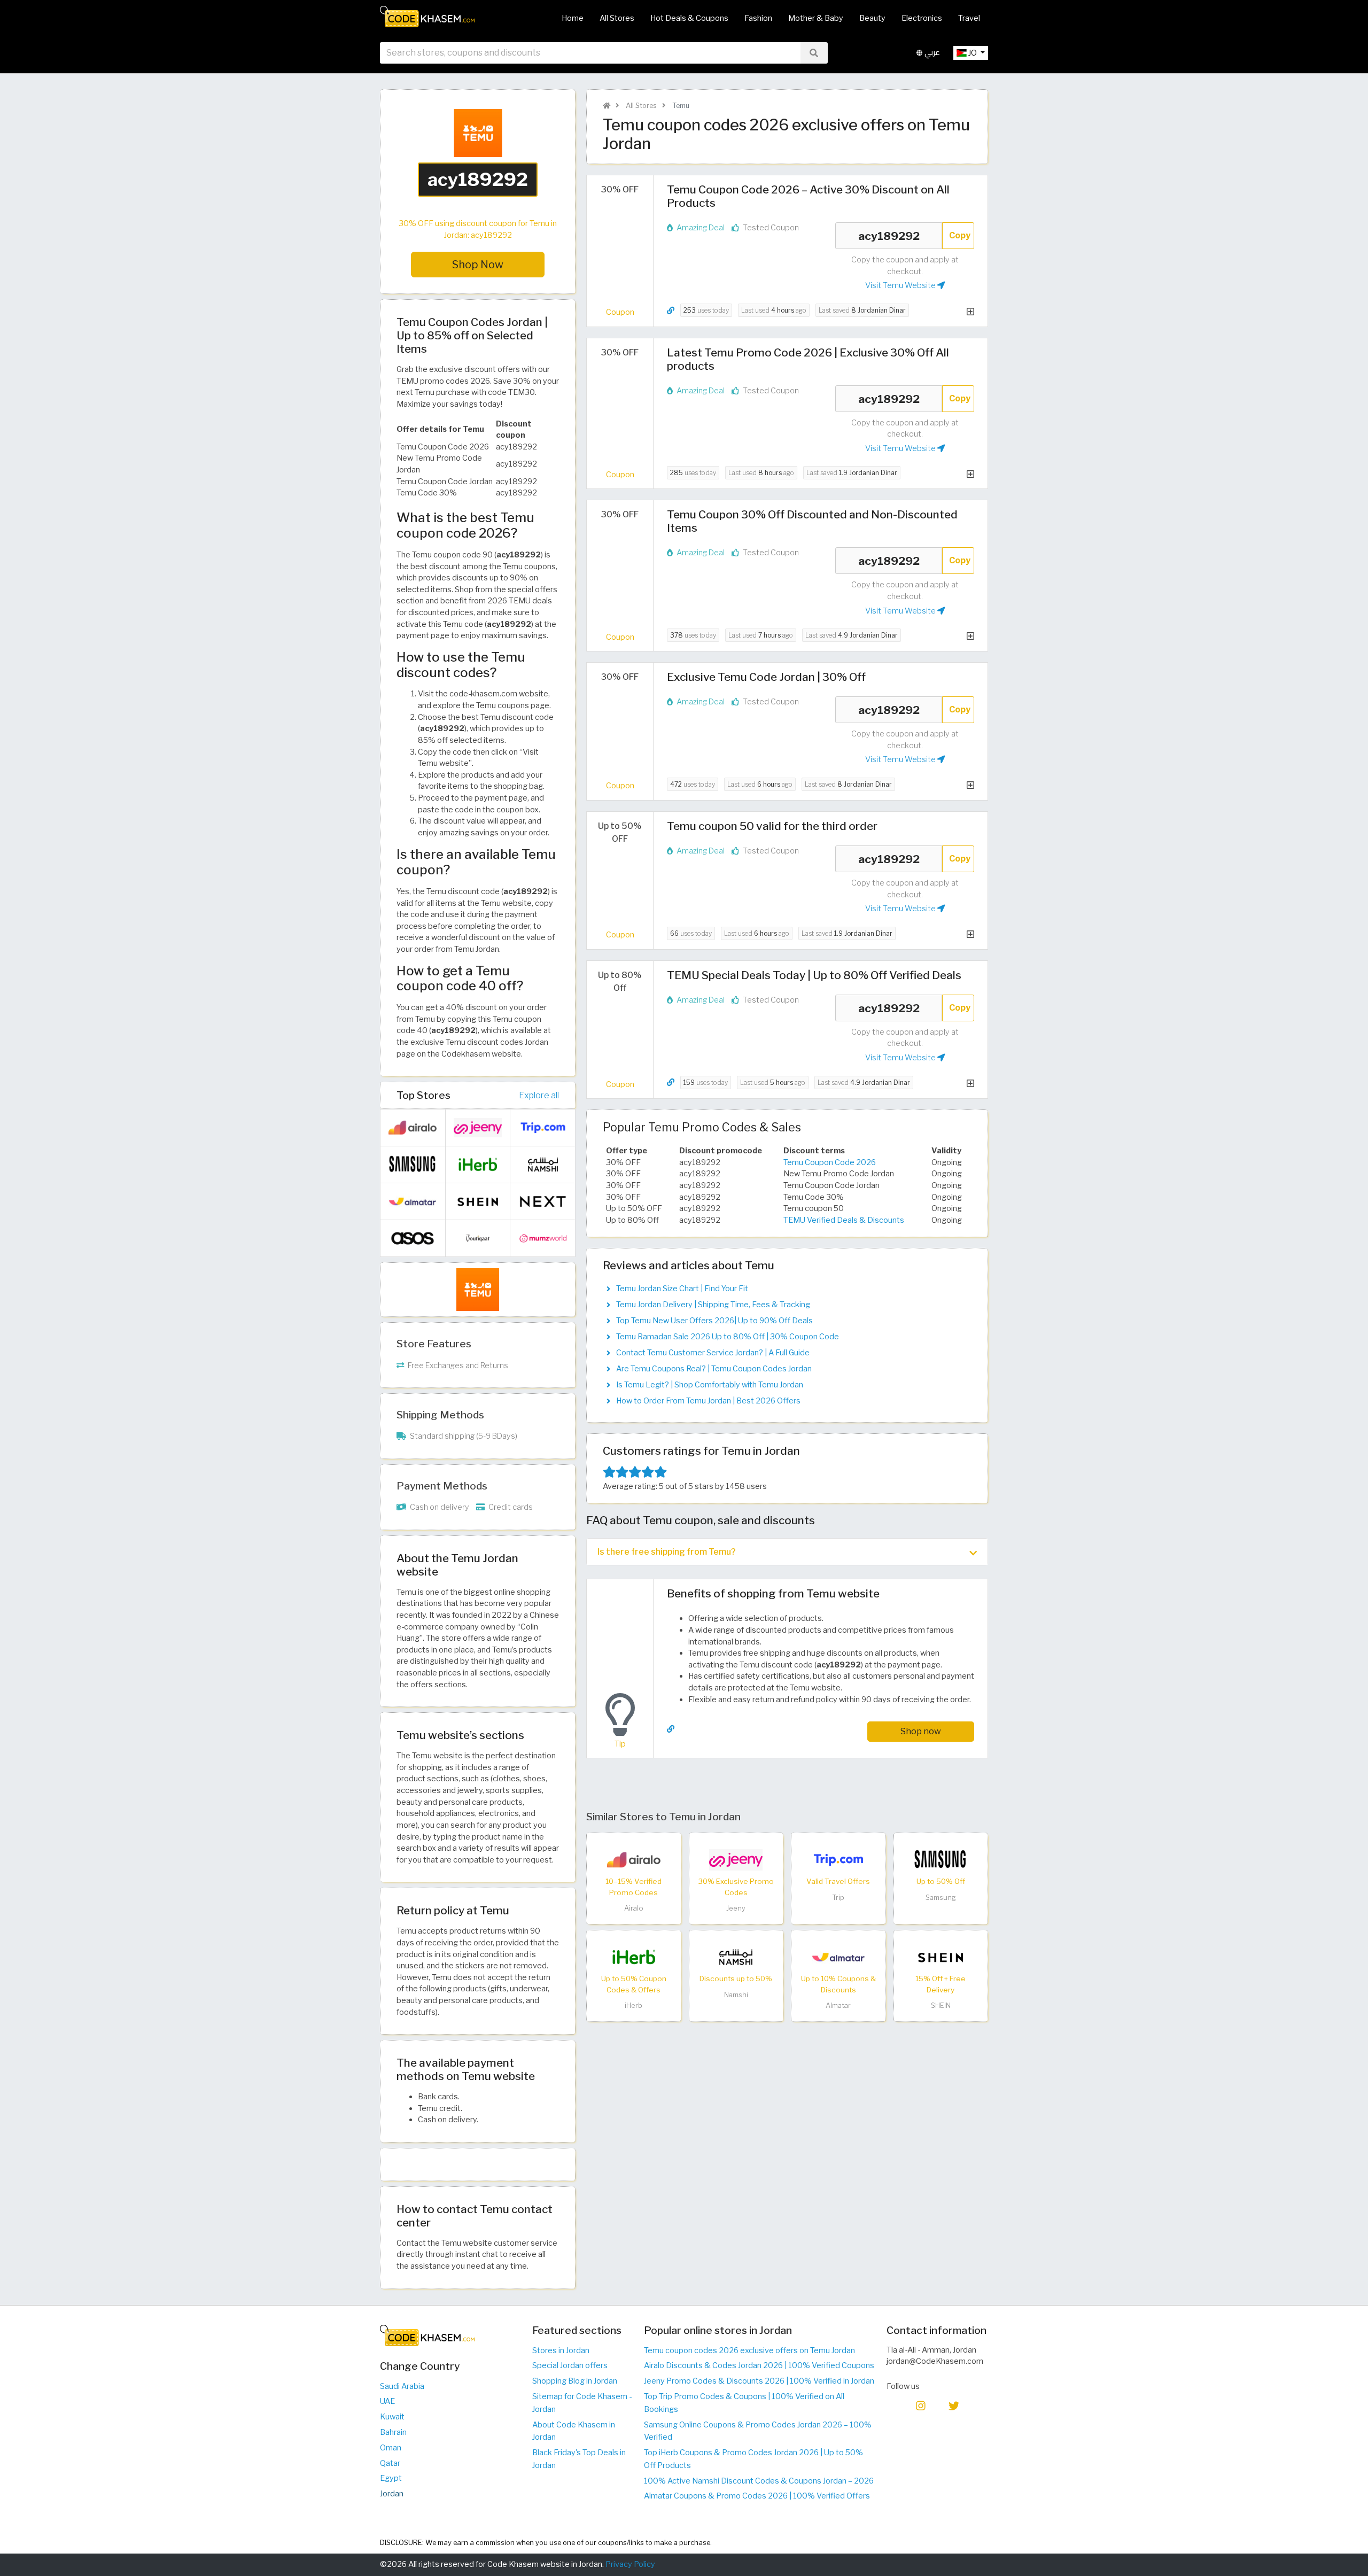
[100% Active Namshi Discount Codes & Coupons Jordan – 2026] (736, 1957)
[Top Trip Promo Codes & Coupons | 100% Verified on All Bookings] (838, 1859)
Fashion (758, 18)
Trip (838, 1898)
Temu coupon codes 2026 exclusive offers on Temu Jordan (749, 2350)
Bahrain (393, 2432)
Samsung (941, 1898)
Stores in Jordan (561, 2350)
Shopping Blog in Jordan (575, 2381)
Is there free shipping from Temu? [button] (667, 1552)
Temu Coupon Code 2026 (830, 1162)
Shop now (921, 1731)
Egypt (391, 2478)
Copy (960, 235)
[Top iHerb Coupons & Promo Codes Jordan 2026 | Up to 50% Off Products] (634, 1957)
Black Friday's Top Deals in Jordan (579, 2459)
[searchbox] (590, 53)
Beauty (872, 18)
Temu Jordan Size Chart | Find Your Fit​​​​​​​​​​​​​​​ (682, 1289)
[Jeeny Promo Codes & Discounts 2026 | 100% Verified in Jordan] (736, 1859)
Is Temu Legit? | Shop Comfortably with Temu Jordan (710, 1385)
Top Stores (423, 1095)
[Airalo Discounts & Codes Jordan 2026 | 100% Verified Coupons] (634, 1859)
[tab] (787, 1552)
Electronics (922, 18)
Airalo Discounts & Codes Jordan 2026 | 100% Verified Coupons (759, 2365)
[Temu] (478, 1289)
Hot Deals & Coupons (689, 18)
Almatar (838, 2005)
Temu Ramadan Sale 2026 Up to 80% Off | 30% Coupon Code (728, 1337)
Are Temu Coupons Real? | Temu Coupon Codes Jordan (714, 1369)
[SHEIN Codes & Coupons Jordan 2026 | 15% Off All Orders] (941, 1957)
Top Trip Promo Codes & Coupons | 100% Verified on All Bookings (744, 2403)
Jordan (392, 2494)
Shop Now (478, 265)
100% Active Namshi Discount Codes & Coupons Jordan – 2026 (759, 2481)
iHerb (634, 2005)
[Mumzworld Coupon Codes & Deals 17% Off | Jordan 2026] (543, 1238)
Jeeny (736, 1908)
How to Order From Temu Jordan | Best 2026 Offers (708, 1401)
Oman (391, 2448)
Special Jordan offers (570, 2365)
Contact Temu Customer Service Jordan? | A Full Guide (713, 1353)
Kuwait (392, 2417)
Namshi (736, 1995)
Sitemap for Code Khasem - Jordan (582, 2403)
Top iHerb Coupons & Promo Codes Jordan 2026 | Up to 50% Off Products (753, 2459)
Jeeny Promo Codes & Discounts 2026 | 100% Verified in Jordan (759, 2381)
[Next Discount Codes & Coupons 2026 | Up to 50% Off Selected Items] (543, 1201)
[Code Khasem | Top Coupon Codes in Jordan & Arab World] (607, 106)
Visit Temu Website (901, 285)
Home (573, 18)
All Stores (617, 18)
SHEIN (941, 2005)
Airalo (634, 1908)
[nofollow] (478, 162)
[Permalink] (671, 311)
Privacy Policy (630, 2564)
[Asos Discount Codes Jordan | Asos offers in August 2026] (413, 1238)
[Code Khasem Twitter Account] (954, 2405)
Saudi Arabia (402, 2386)
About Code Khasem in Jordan (574, 2431)
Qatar (390, 2463)
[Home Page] (427, 16)
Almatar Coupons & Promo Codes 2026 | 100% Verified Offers (757, 2496)
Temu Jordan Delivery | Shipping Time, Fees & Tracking (713, 1305)
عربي (931, 53)
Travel (969, 18)
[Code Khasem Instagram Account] (921, 2405)
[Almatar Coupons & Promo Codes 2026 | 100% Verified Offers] (838, 1957)
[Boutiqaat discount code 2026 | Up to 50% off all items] (478, 1238)
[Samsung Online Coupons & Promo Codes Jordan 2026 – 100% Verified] (941, 1859)
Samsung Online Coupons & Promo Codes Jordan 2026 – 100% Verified (758, 2431)
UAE (387, 2401)
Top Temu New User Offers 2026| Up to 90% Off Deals (714, 1321)
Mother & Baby (816, 18)
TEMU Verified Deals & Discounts (844, 1220)
